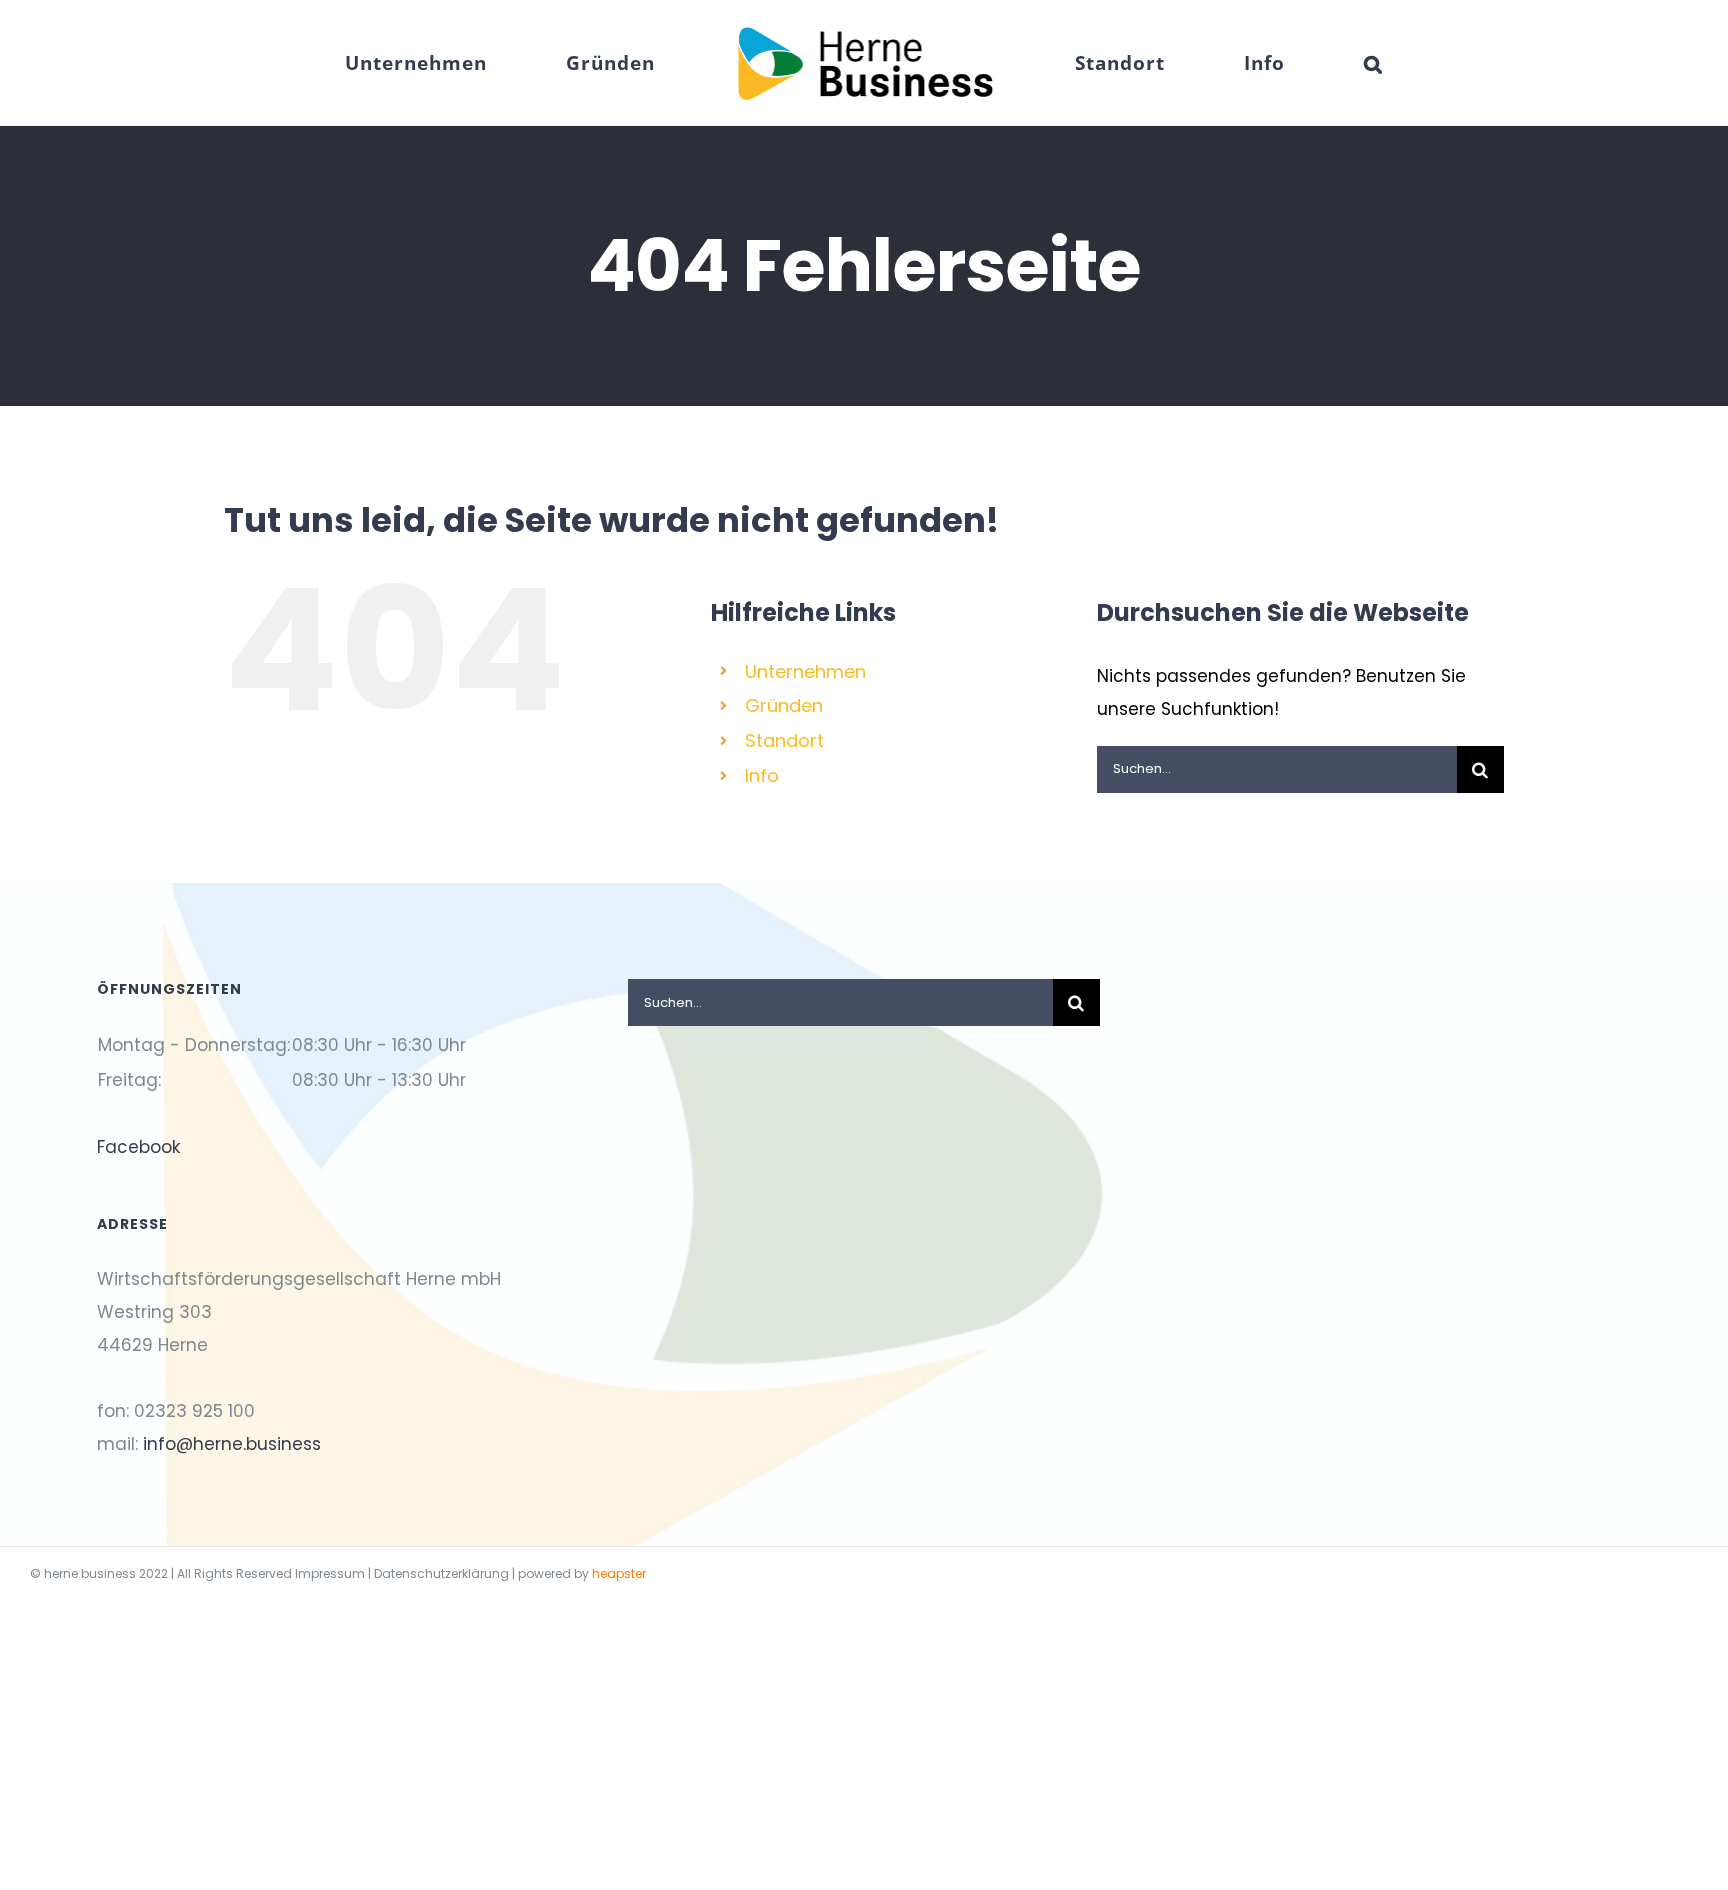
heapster (619, 1573)
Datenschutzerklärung (441, 1573)
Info (762, 775)
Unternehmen (805, 671)
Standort (784, 740)
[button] (1250, 63)
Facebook (138, 1147)
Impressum (330, 1573)
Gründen (784, 705)
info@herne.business (232, 1444)
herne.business (90, 1573)
